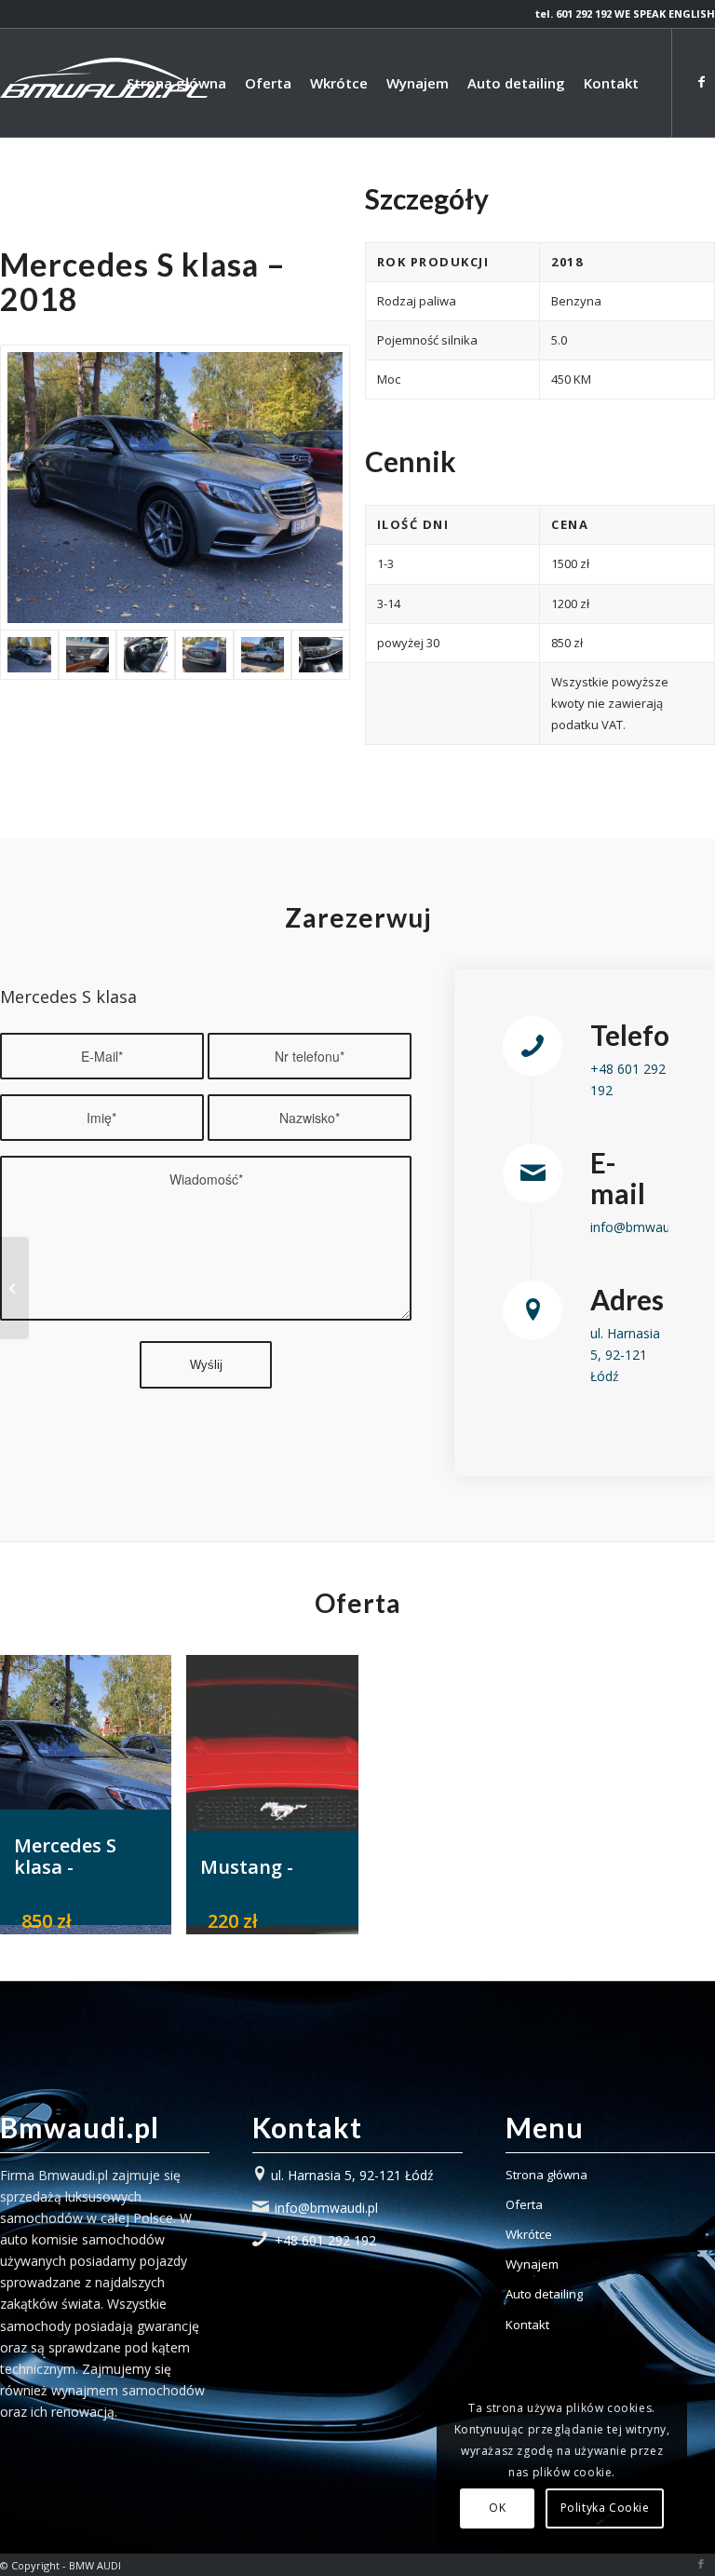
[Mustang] (14, 1288)
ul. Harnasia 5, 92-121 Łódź (625, 1355)
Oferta (524, 2204)
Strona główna (546, 2175)
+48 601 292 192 (325, 2240)
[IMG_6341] (88, 655)
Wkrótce (529, 2234)
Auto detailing (544, 2294)
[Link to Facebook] (701, 82)
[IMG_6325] (204, 655)
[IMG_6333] (146, 655)
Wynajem (532, 2264)
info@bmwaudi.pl (642, 1227)
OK (497, 2508)
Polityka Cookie (605, 2508)
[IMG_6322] (175, 488)
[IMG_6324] (263, 655)
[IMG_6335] (321, 655)
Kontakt (527, 2325)
